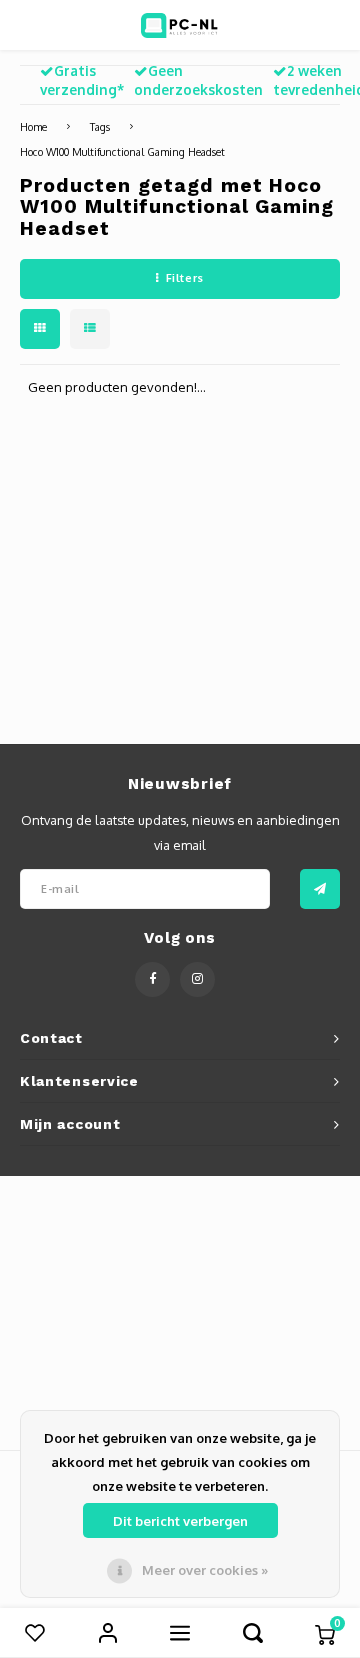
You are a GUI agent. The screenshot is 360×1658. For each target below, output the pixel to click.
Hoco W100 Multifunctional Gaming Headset (122, 151)
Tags (100, 126)
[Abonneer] (320, 889)
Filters (185, 278)
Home (33, 126)
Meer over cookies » (205, 1570)
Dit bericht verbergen (180, 1521)
